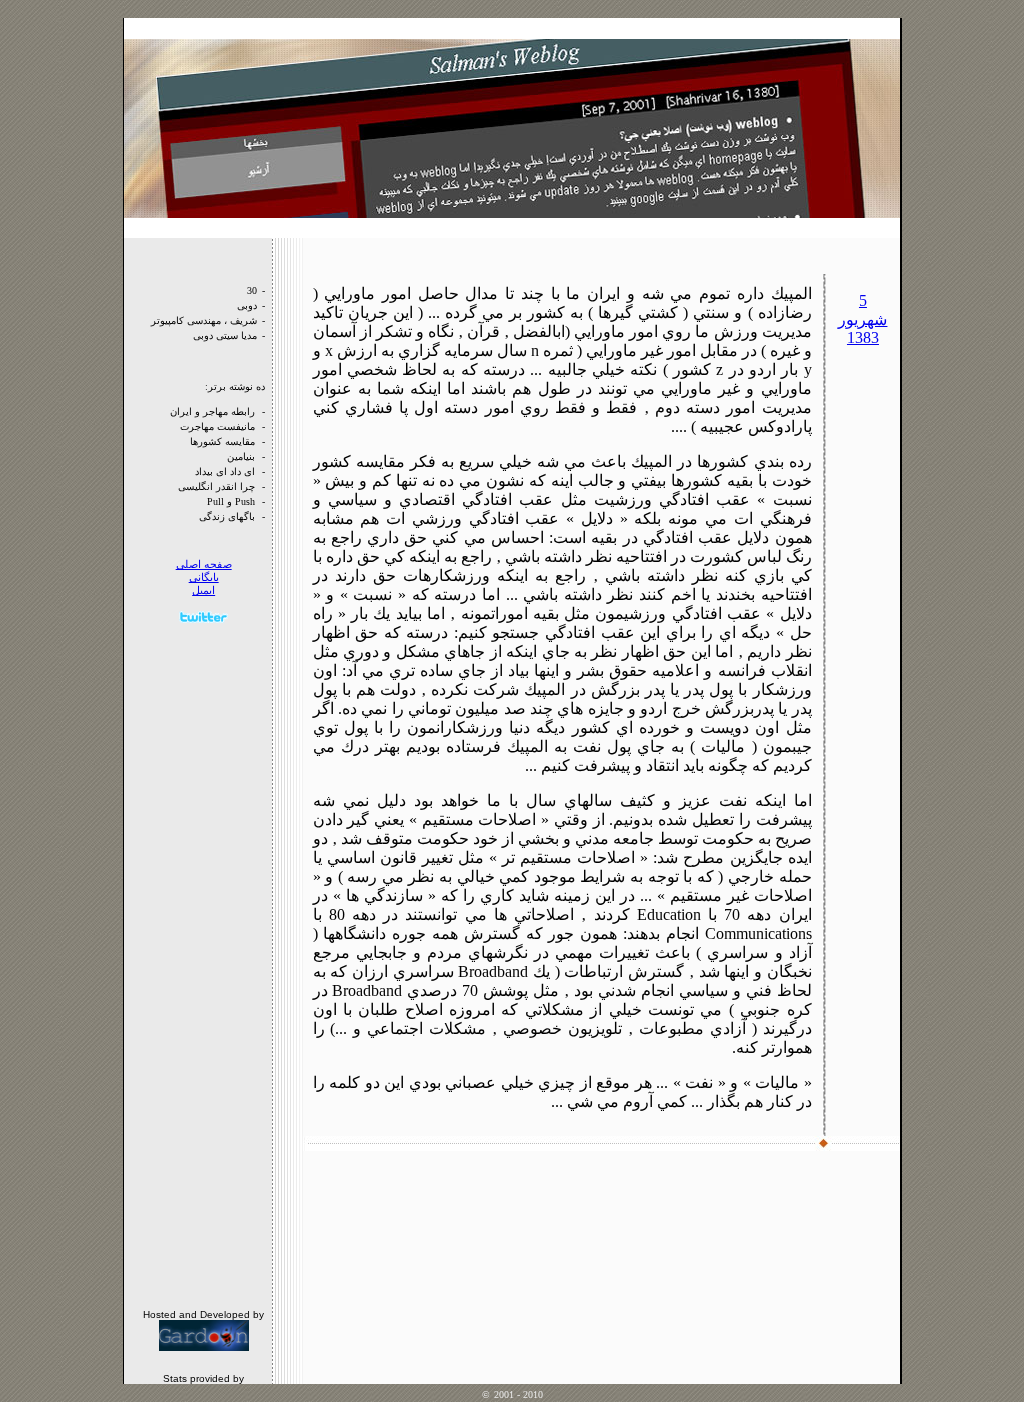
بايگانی (204, 577)
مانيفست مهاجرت (217, 426)
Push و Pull (231, 501)
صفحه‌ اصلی (204, 564)
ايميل (203, 590)
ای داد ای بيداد (225, 471)
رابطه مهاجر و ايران (212, 411)
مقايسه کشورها (222, 441)
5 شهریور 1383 (862, 319)
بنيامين (241, 456)
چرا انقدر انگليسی (216, 486)
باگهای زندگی (227, 516)
